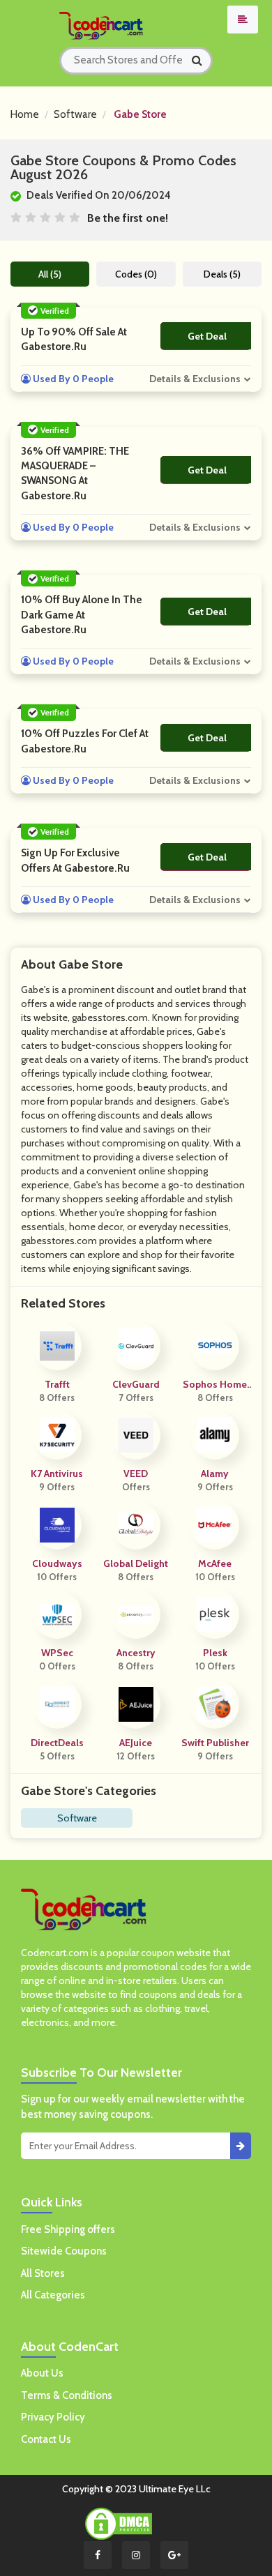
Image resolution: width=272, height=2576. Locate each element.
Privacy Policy (53, 2417)
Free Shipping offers (68, 2229)
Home (25, 114)
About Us (42, 2373)
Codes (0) (136, 274)
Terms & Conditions (67, 2395)
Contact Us (46, 2439)
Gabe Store (140, 114)
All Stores (43, 2273)
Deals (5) (222, 274)
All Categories (53, 2295)
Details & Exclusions (195, 379)
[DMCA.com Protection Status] (119, 2522)
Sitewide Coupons (64, 2251)
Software (75, 114)
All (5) (50, 274)
